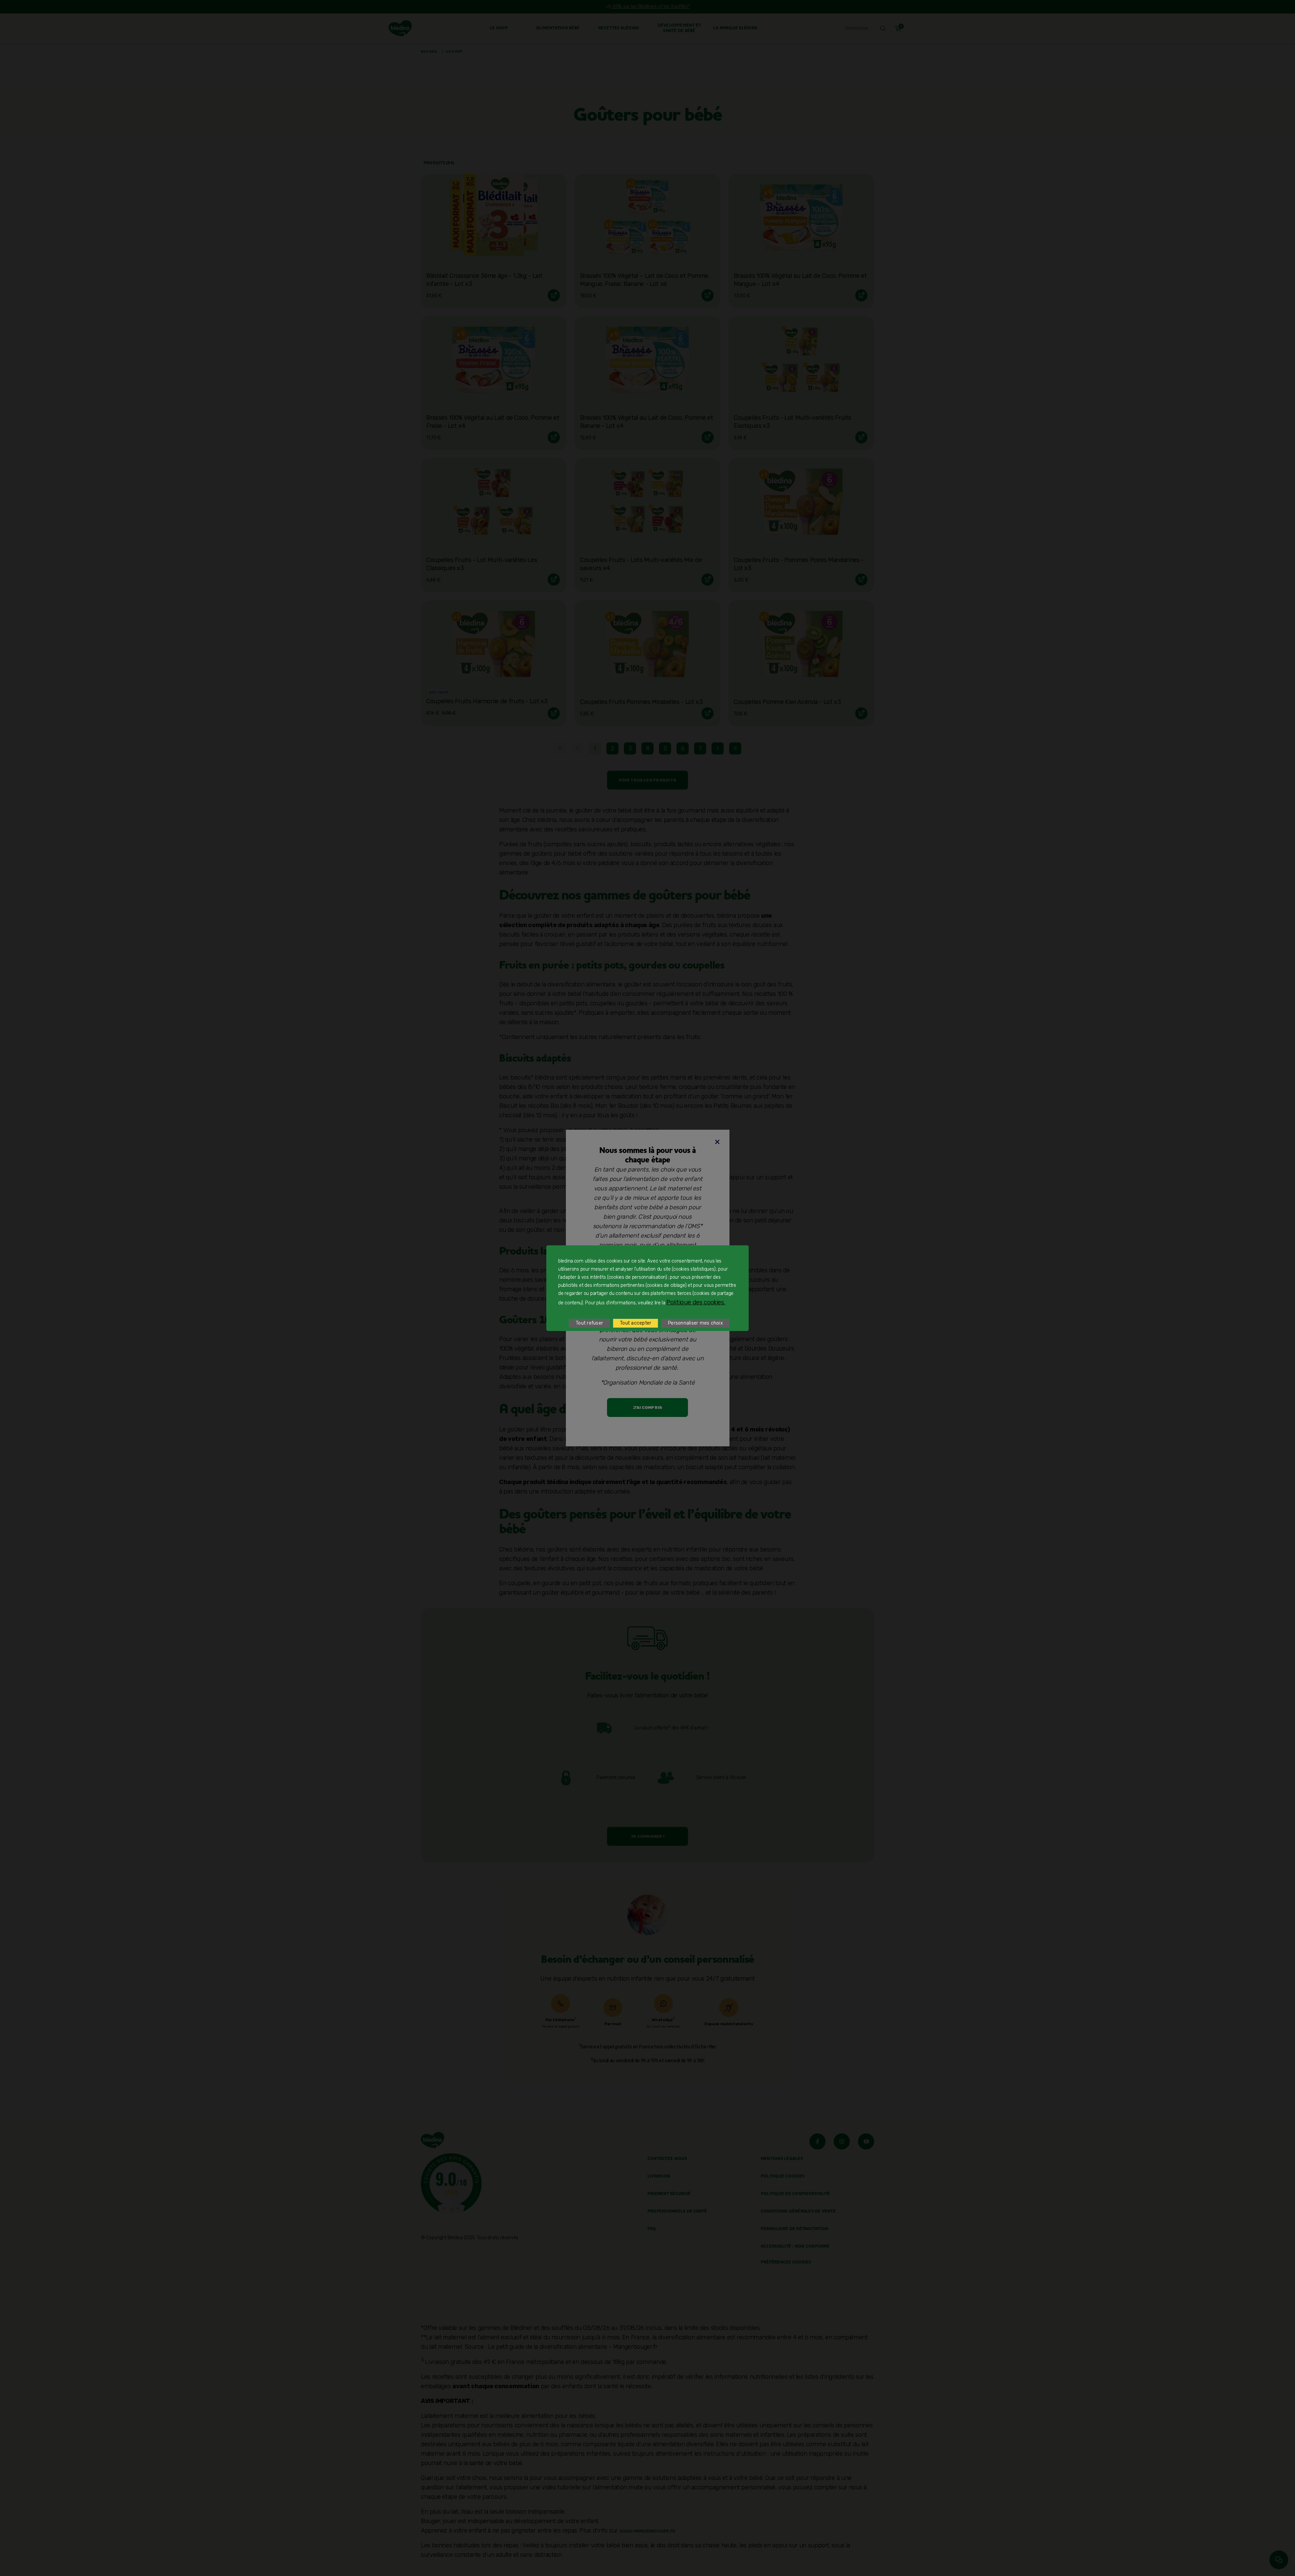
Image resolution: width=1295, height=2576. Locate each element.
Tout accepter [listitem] (636, 1323)
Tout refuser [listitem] (589, 1323)
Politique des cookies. (696, 1302)
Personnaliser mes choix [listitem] (695, 1323)
